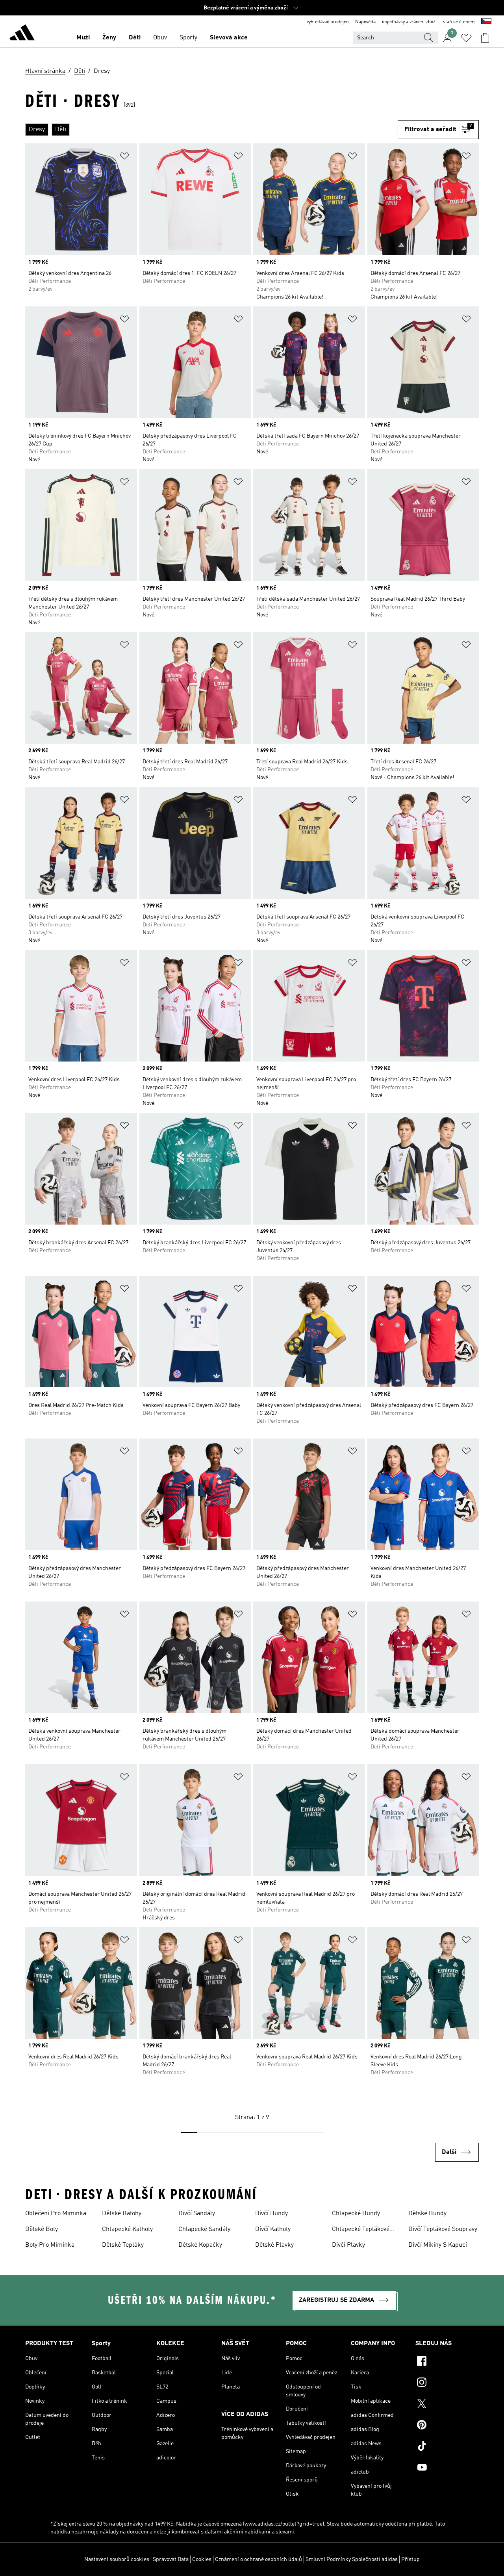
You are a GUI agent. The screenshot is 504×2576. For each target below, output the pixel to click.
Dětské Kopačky (200, 2245)
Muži (83, 38)
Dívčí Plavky (348, 2245)
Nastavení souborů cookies (117, 2559)
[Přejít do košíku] (485, 38)
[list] (211, 130)
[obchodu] (22, 34)
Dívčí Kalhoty (273, 2229)
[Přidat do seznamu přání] (124, 157)
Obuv (160, 38)
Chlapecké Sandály (204, 2229)
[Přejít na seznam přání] (466, 38)
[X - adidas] (447, 2405)
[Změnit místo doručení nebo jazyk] (486, 22)
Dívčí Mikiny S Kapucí (438, 2245)
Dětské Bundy (427, 2214)
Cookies (202, 2559)
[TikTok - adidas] (447, 2447)
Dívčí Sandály (197, 2214)
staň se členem (459, 22)
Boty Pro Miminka (50, 2245)
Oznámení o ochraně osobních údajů (258, 2559)
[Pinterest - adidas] (447, 2426)
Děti (135, 38)
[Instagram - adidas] (447, 2383)
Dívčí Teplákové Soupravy (443, 2229)
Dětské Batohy (122, 2214)
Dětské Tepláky (123, 2245)
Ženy (109, 38)
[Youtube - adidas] (447, 2468)
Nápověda (365, 22)
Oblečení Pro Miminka (56, 2214)
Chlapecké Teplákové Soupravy (361, 2230)
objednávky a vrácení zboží (409, 22)
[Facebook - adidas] (447, 2362)
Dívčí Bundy (271, 2214)
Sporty (188, 38)
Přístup (410, 2559)
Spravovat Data (171, 2559)
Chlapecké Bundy (356, 2214)
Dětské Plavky (274, 2245)
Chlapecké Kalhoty (127, 2229)
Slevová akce (229, 38)
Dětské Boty (42, 2229)
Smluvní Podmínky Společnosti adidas (352, 2559)
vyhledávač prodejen (328, 22)
